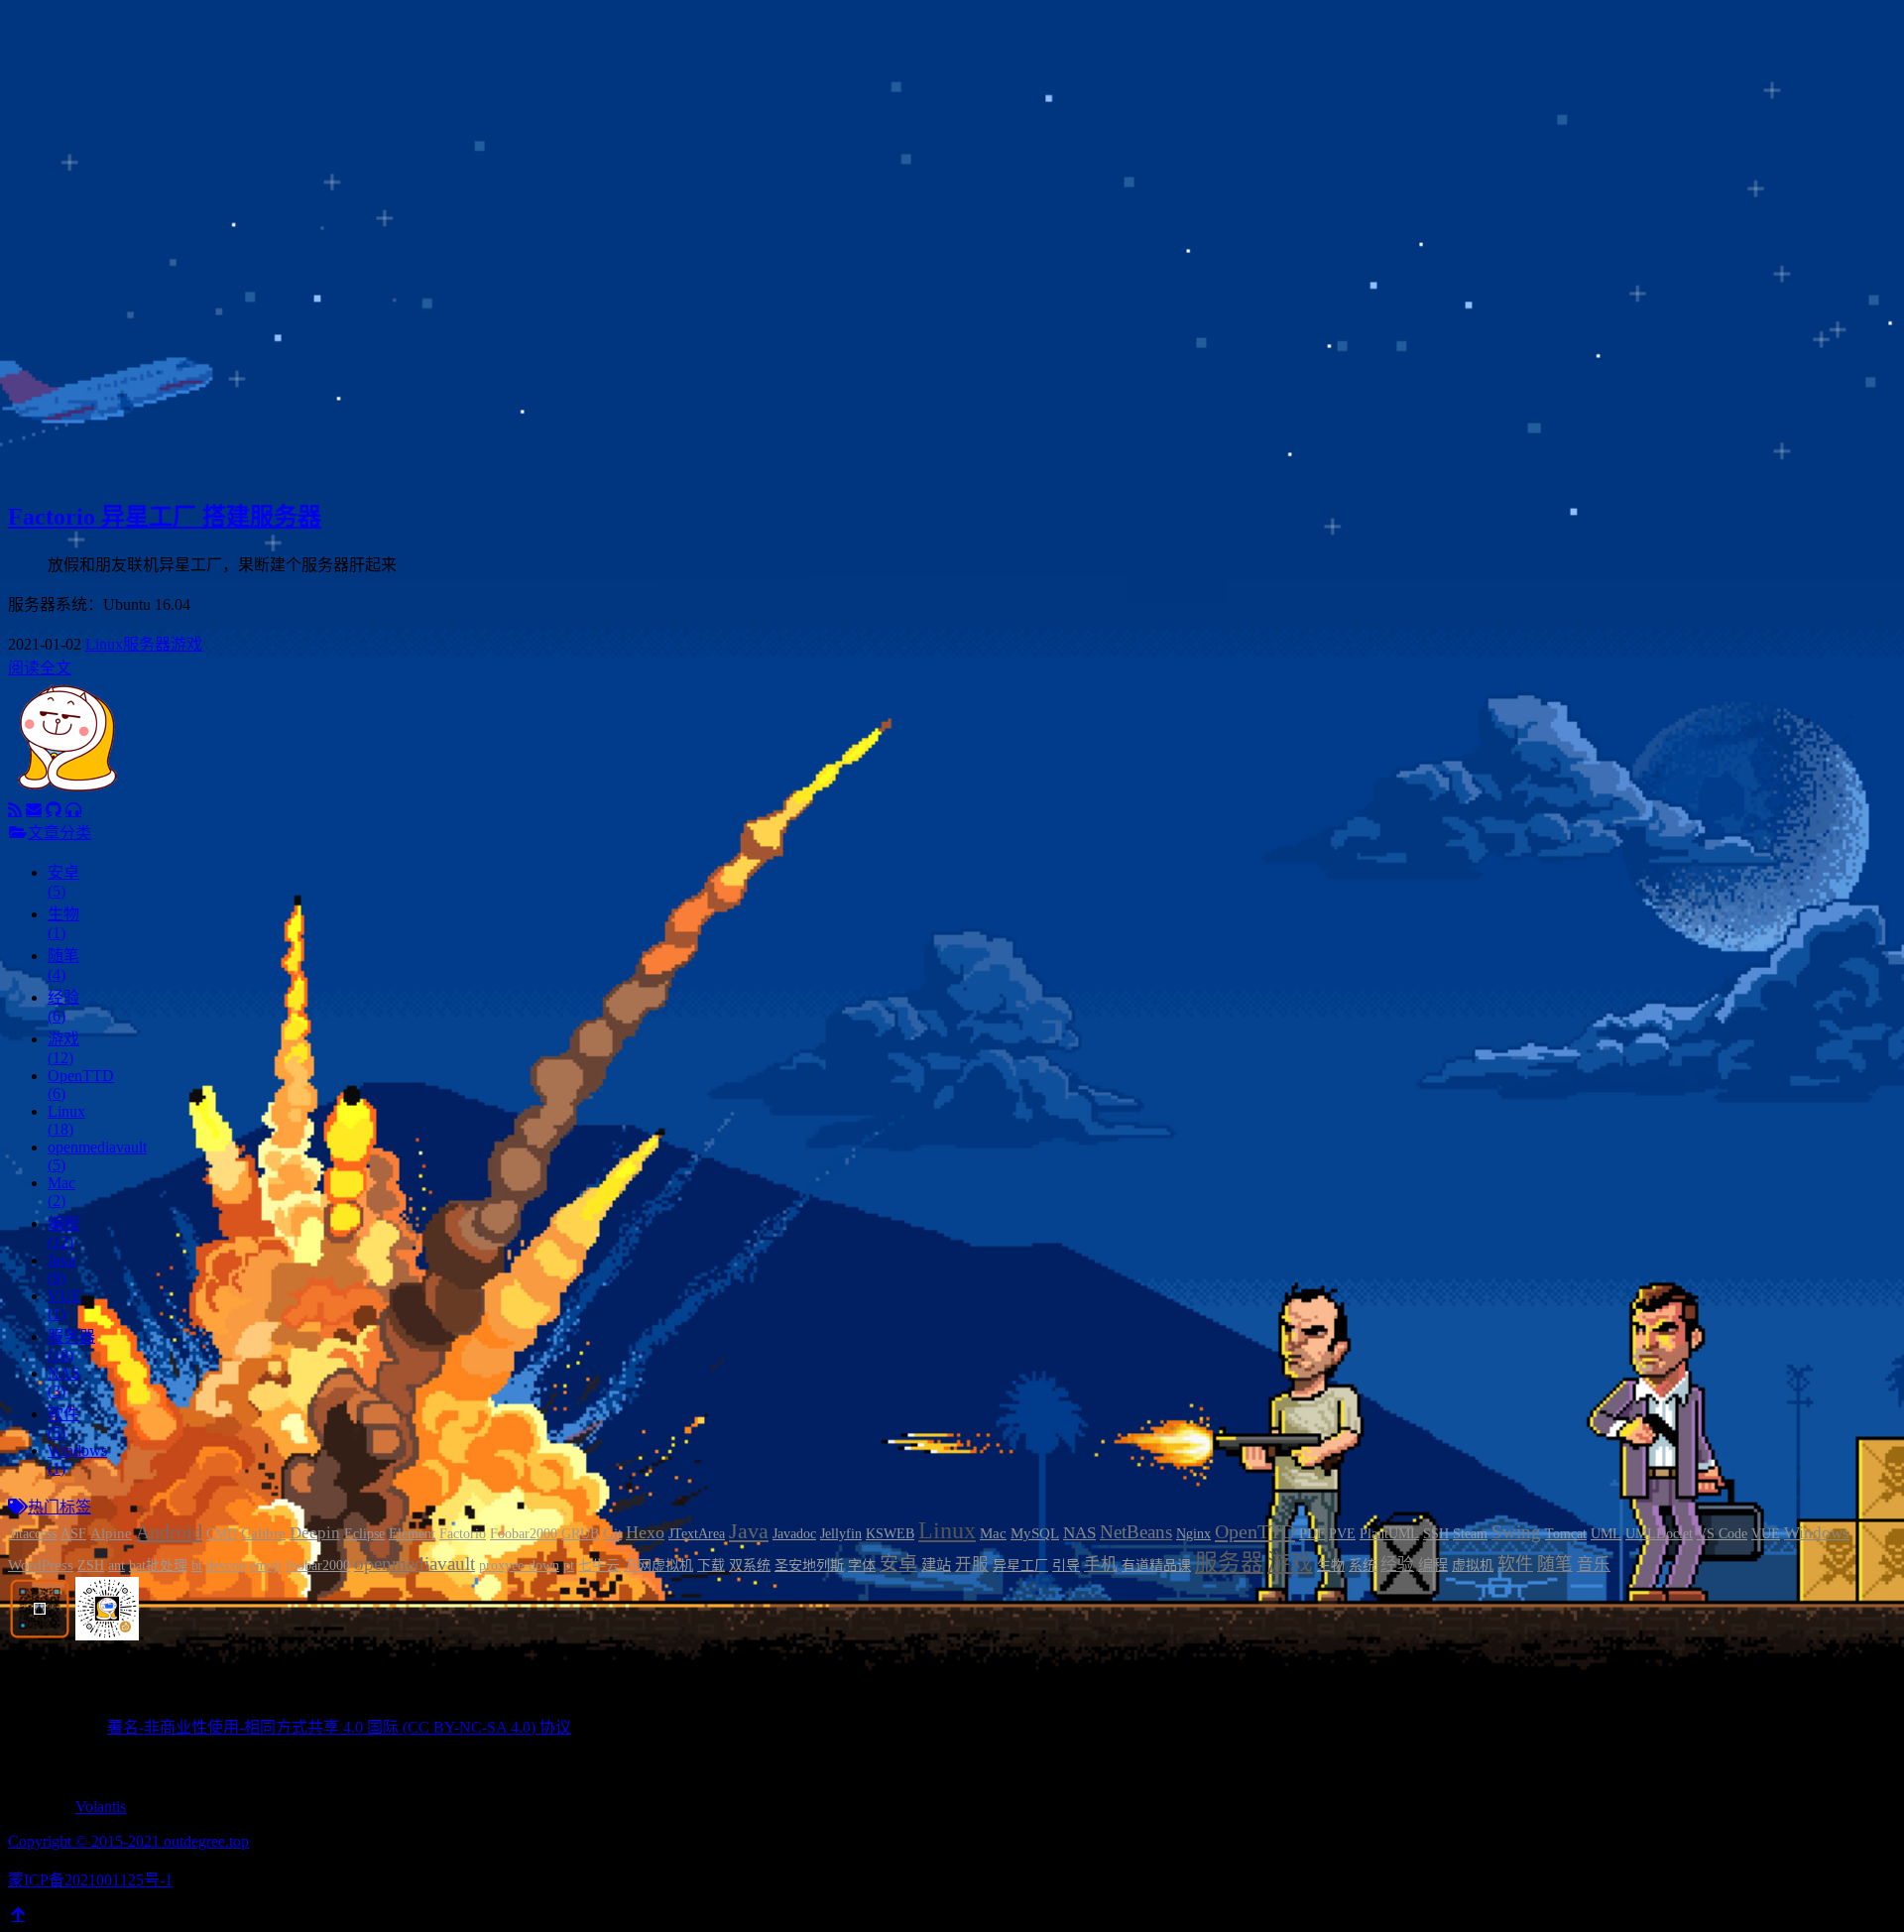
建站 (936, 1565)
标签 (83, 164)
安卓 (898, 1564)
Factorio (463, 1534)
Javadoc (794, 1534)
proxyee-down (519, 1566)
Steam (1470, 1534)
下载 (711, 1566)
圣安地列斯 (809, 1566)
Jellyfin (841, 1534)
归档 (83, 188)
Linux (104, 644)
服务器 (147, 644)
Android (169, 1531)
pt (569, 1566)
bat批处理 (158, 1566)
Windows (1817, 1533)
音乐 (1594, 1565)
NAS (1079, 1533)
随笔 (1555, 1564)
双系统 (750, 1566)
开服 (972, 1565)
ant (117, 1566)
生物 (1331, 1566)
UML (1606, 1534)
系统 (1363, 1566)
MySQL (1035, 1533)
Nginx (1193, 1534)
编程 (1433, 1565)
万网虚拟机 (658, 1566)
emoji (266, 1566)
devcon (226, 1566)
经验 (1397, 1565)
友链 (83, 212)
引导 (1066, 1566)
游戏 (186, 644)
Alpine (111, 1533)
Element (412, 1534)
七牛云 (599, 1566)
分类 (83, 140)
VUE (1766, 1534)
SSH (1436, 1534)
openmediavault (415, 1564)
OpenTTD (1255, 1531)
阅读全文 (40, 668)
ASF (73, 1534)
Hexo (645, 1532)
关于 (83, 236)
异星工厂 (1020, 1566)
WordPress (41, 1565)
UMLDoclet (1659, 1534)
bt (197, 1566)
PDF (1312, 1534)
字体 (862, 1566)
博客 (83, 117)
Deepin (315, 1533)
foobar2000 (318, 1566)
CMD (222, 1534)
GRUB (580, 1534)
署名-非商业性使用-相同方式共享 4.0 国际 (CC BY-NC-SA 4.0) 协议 (339, 1727)
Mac (993, 1533)
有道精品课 (1156, 1566)
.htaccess (32, 1534)
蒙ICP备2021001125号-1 (90, 1880)
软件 (1515, 1564)
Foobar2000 (524, 1534)
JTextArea (697, 1534)
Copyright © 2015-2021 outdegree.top (128, 1841)
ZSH (91, 1566)
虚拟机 (1473, 1566)
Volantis (101, 1807)
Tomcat (1566, 1534)
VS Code (1722, 1534)
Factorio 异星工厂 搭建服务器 (165, 517)
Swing (1516, 1532)
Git (612, 1533)
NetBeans (1136, 1532)
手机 (1101, 1565)
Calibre (263, 1533)
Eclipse (364, 1534)
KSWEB (890, 1534)
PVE (1342, 1534)
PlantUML (1389, 1534)
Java (749, 1531)
